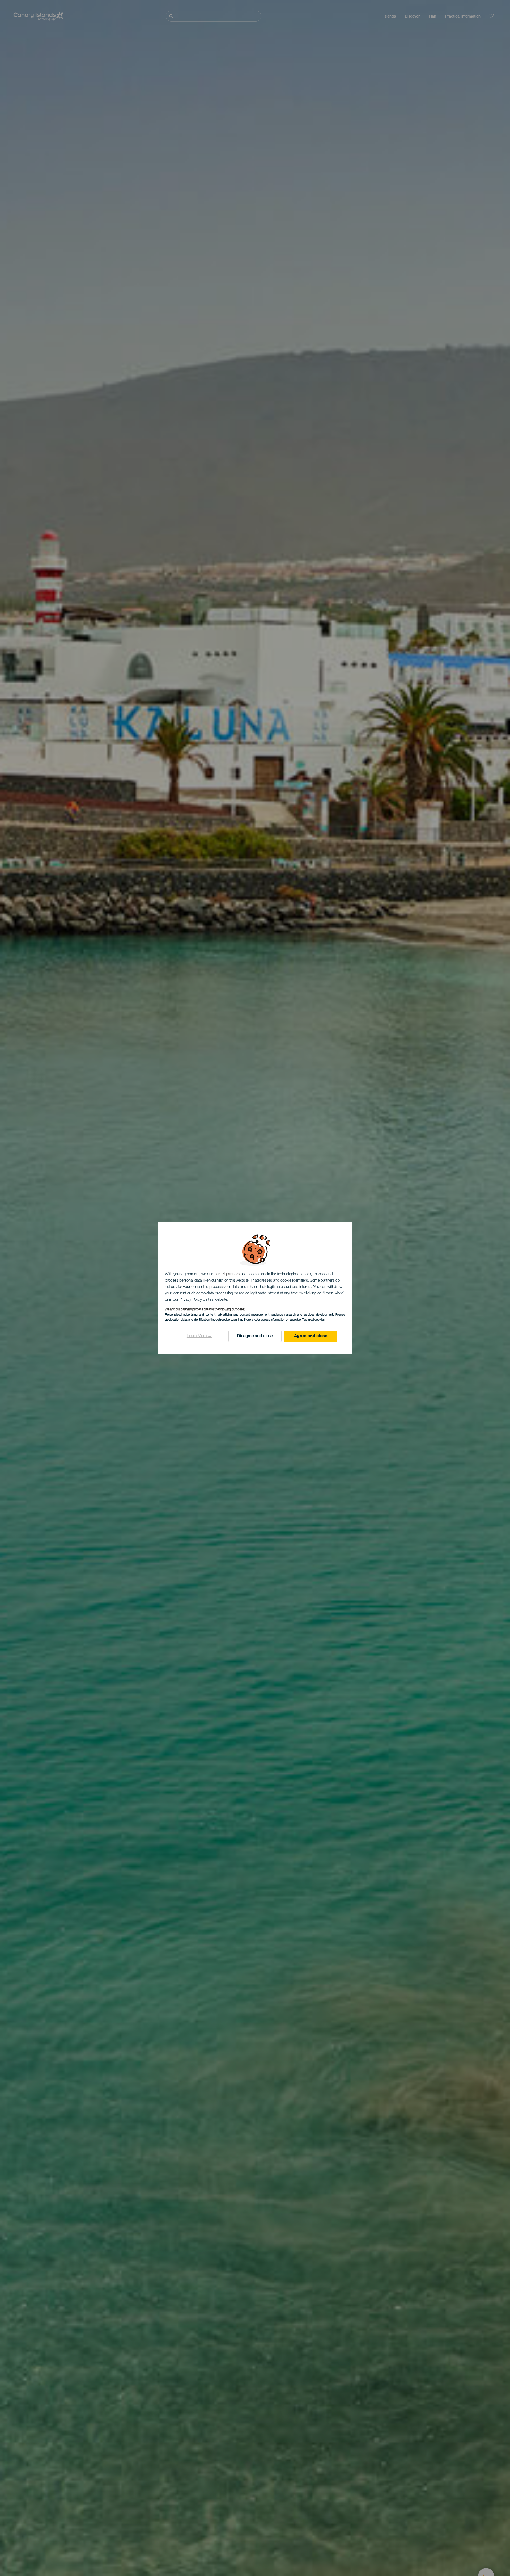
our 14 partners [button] (227, 1274)
